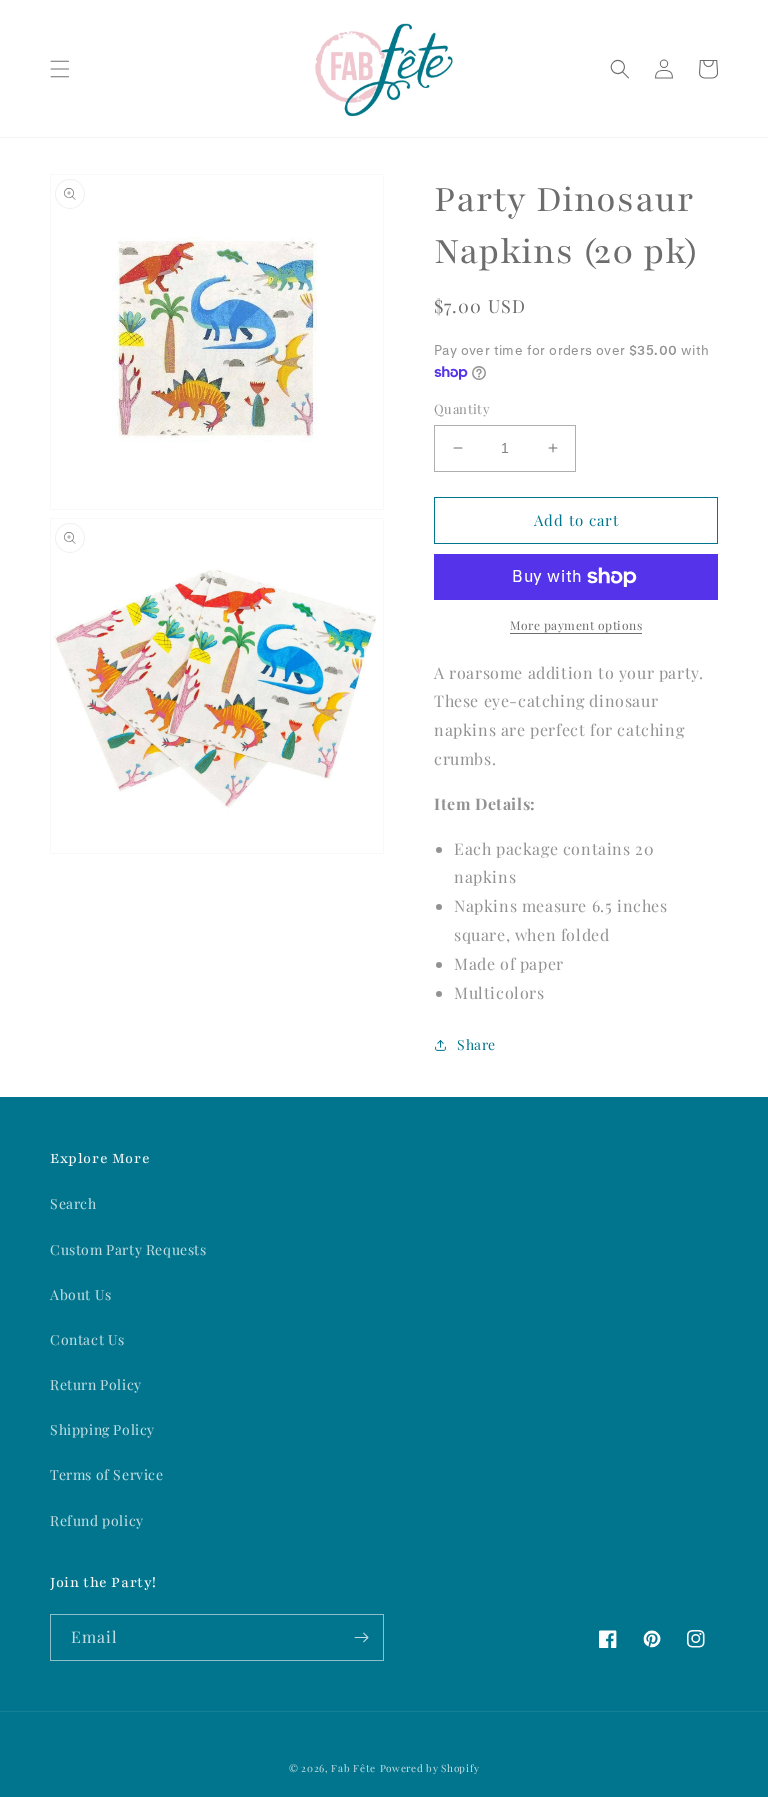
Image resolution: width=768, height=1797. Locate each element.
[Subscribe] (361, 1637)
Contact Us (87, 1339)
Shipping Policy (102, 1429)
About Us (81, 1294)
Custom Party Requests (128, 1249)
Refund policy (97, 1520)
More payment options (576, 625)
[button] (60, 69)
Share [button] (476, 1044)
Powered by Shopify (430, 1768)
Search (73, 1203)
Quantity (462, 408)
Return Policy (96, 1384)
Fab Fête (353, 1768)
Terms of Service (107, 1474)
